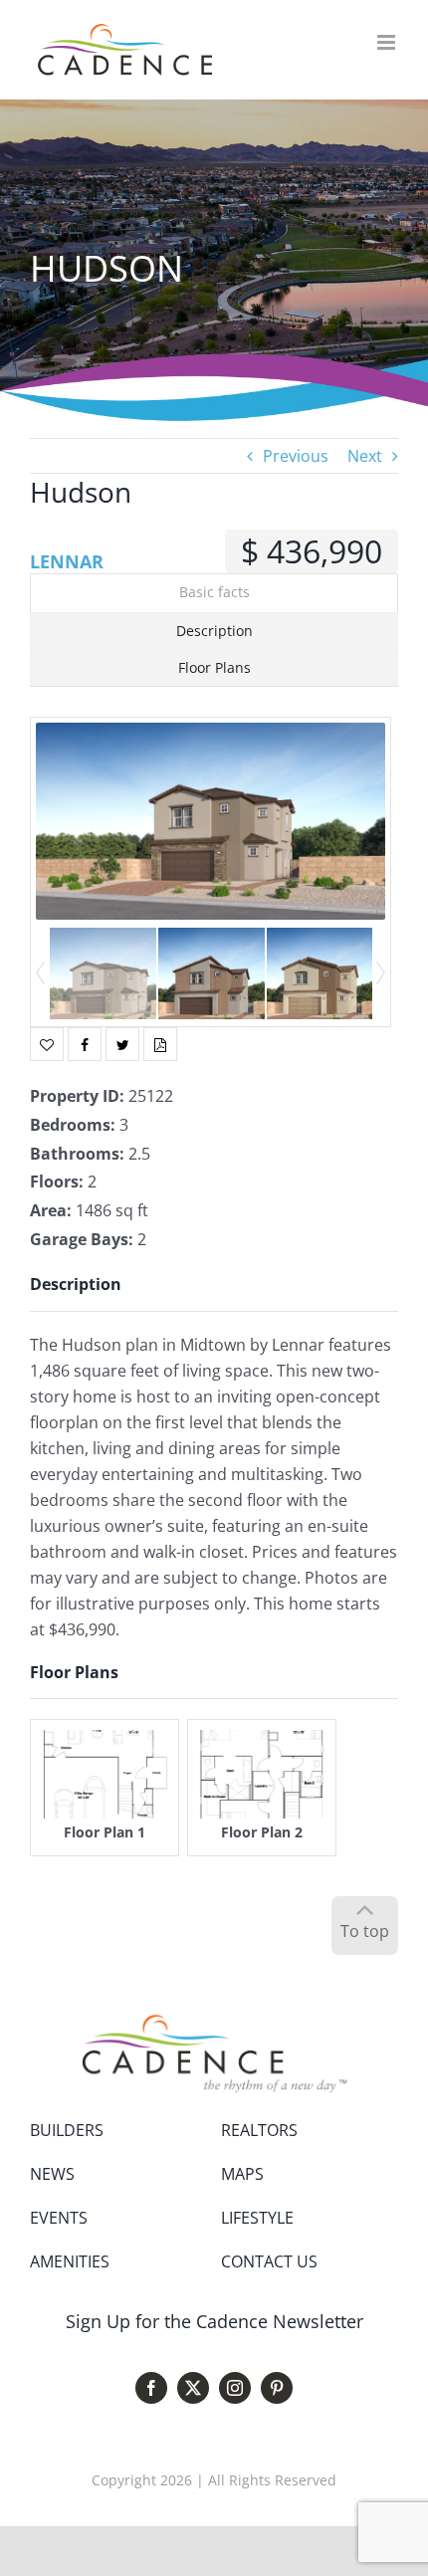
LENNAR (67, 561)
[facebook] (151, 2388)
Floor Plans (214, 667)
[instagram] (235, 2388)
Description (214, 631)
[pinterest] (277, 2388)
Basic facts (214, 592)
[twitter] (193, 2388)
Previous (296, 456)
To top (365, 1931)
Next (365, 456)
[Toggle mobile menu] (388, 42)
